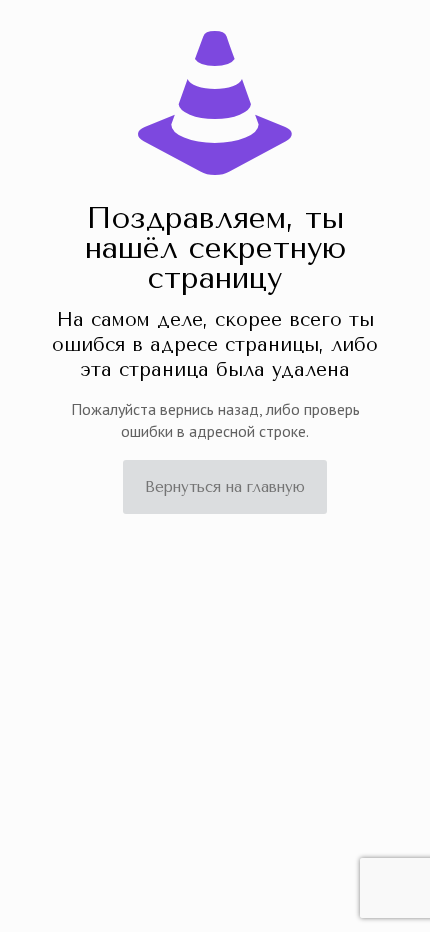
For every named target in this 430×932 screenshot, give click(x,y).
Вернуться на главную (225, 487)
